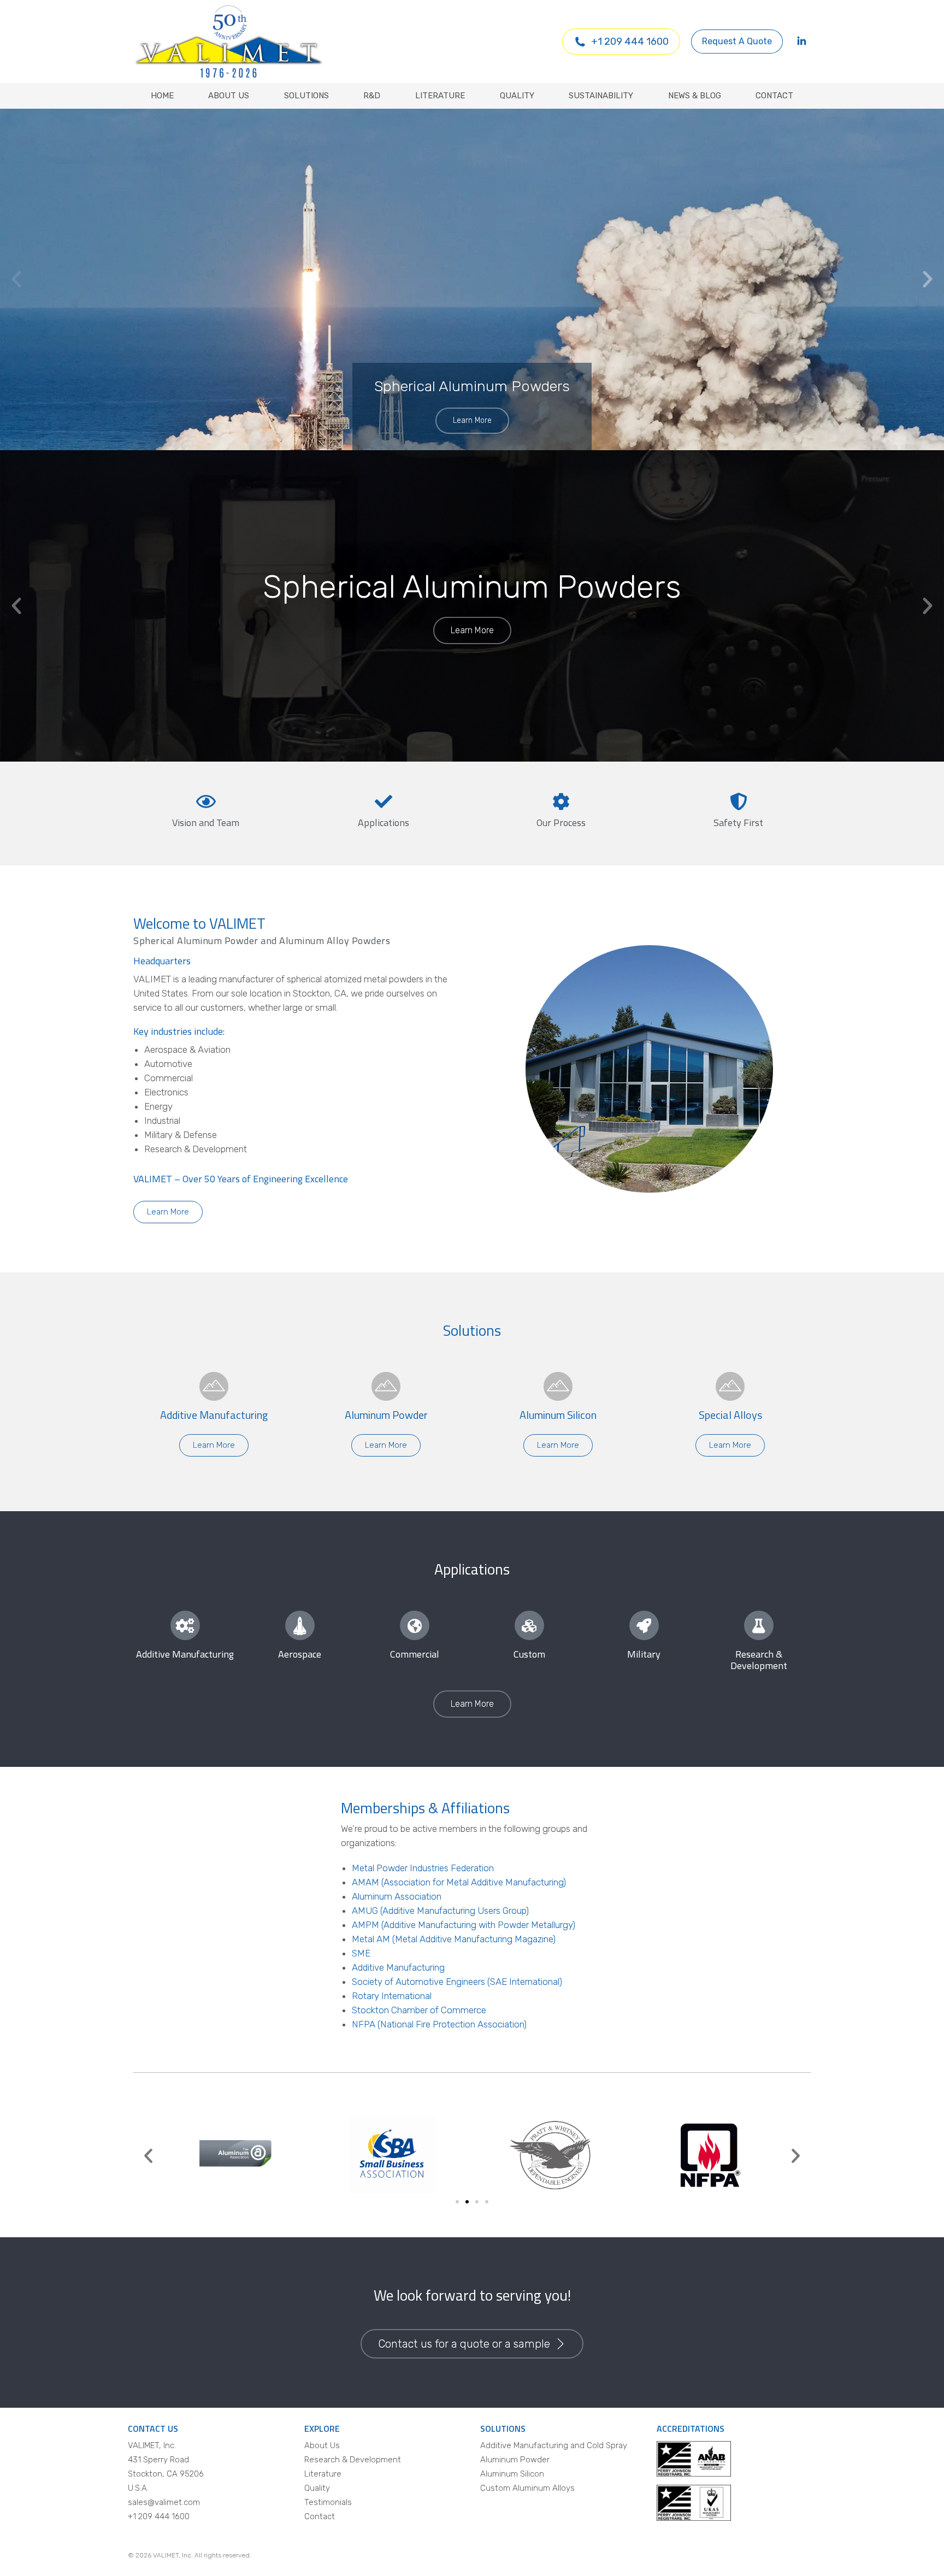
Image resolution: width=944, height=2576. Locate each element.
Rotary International (392, 1996)
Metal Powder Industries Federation (423, 1868)
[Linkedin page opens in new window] (801, 42)
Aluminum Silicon (512, 2474)
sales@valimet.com (164, 2502)
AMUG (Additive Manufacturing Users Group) (440, 1911)
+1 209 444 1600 (630, 42)
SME (361, 1953)
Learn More (472, 420)
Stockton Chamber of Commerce (419, 2010)
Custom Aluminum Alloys (527, 2488)
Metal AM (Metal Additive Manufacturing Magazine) (454, 1939)
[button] (16, 279)
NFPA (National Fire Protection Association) (439, 2024)
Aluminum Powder (515, 2460)
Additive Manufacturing (398, 1967)
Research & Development (353, 2460)
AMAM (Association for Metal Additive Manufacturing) (459, 1882)
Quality (317, 2488)
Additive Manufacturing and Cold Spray (554, 2445)
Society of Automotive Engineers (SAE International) (457, 1982)
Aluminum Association (397, 1896)
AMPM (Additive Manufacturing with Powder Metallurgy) (464, 1925)
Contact (320, 2516)
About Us (322, 2445)
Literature (323, 2474)
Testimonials (328, 2502)
